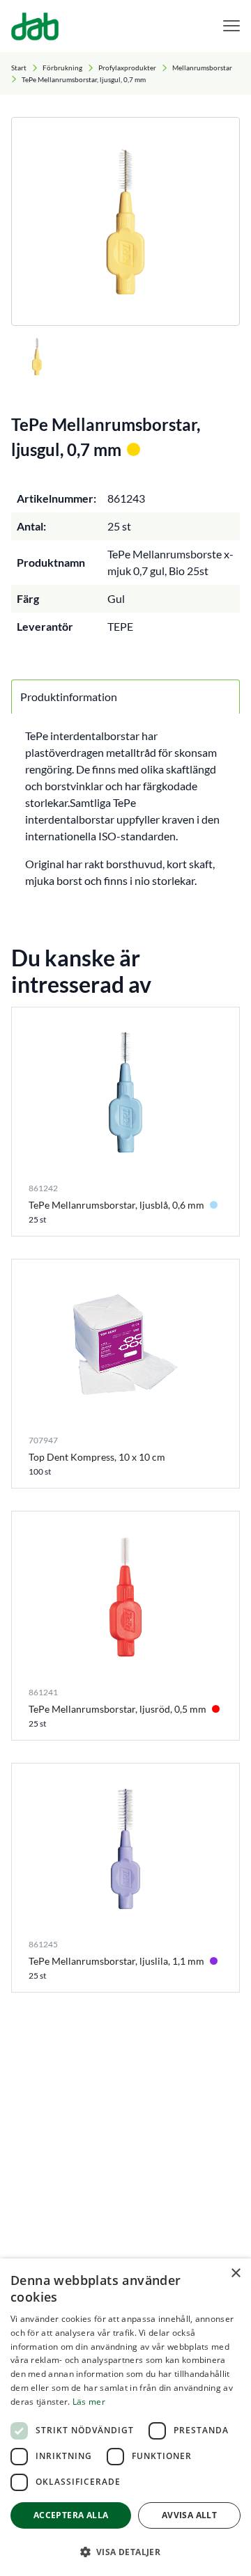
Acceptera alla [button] (71, 2515)
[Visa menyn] (231, 26)
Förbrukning (62, 68)
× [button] (235, 2273)
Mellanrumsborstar (202, 68)
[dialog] (125, 2417)
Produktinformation (69, 697)
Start (19, 68)
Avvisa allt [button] (189, 2515)
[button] (125, 2552)
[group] (125, 221)
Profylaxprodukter (127, 68)
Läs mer (89, 2402)
